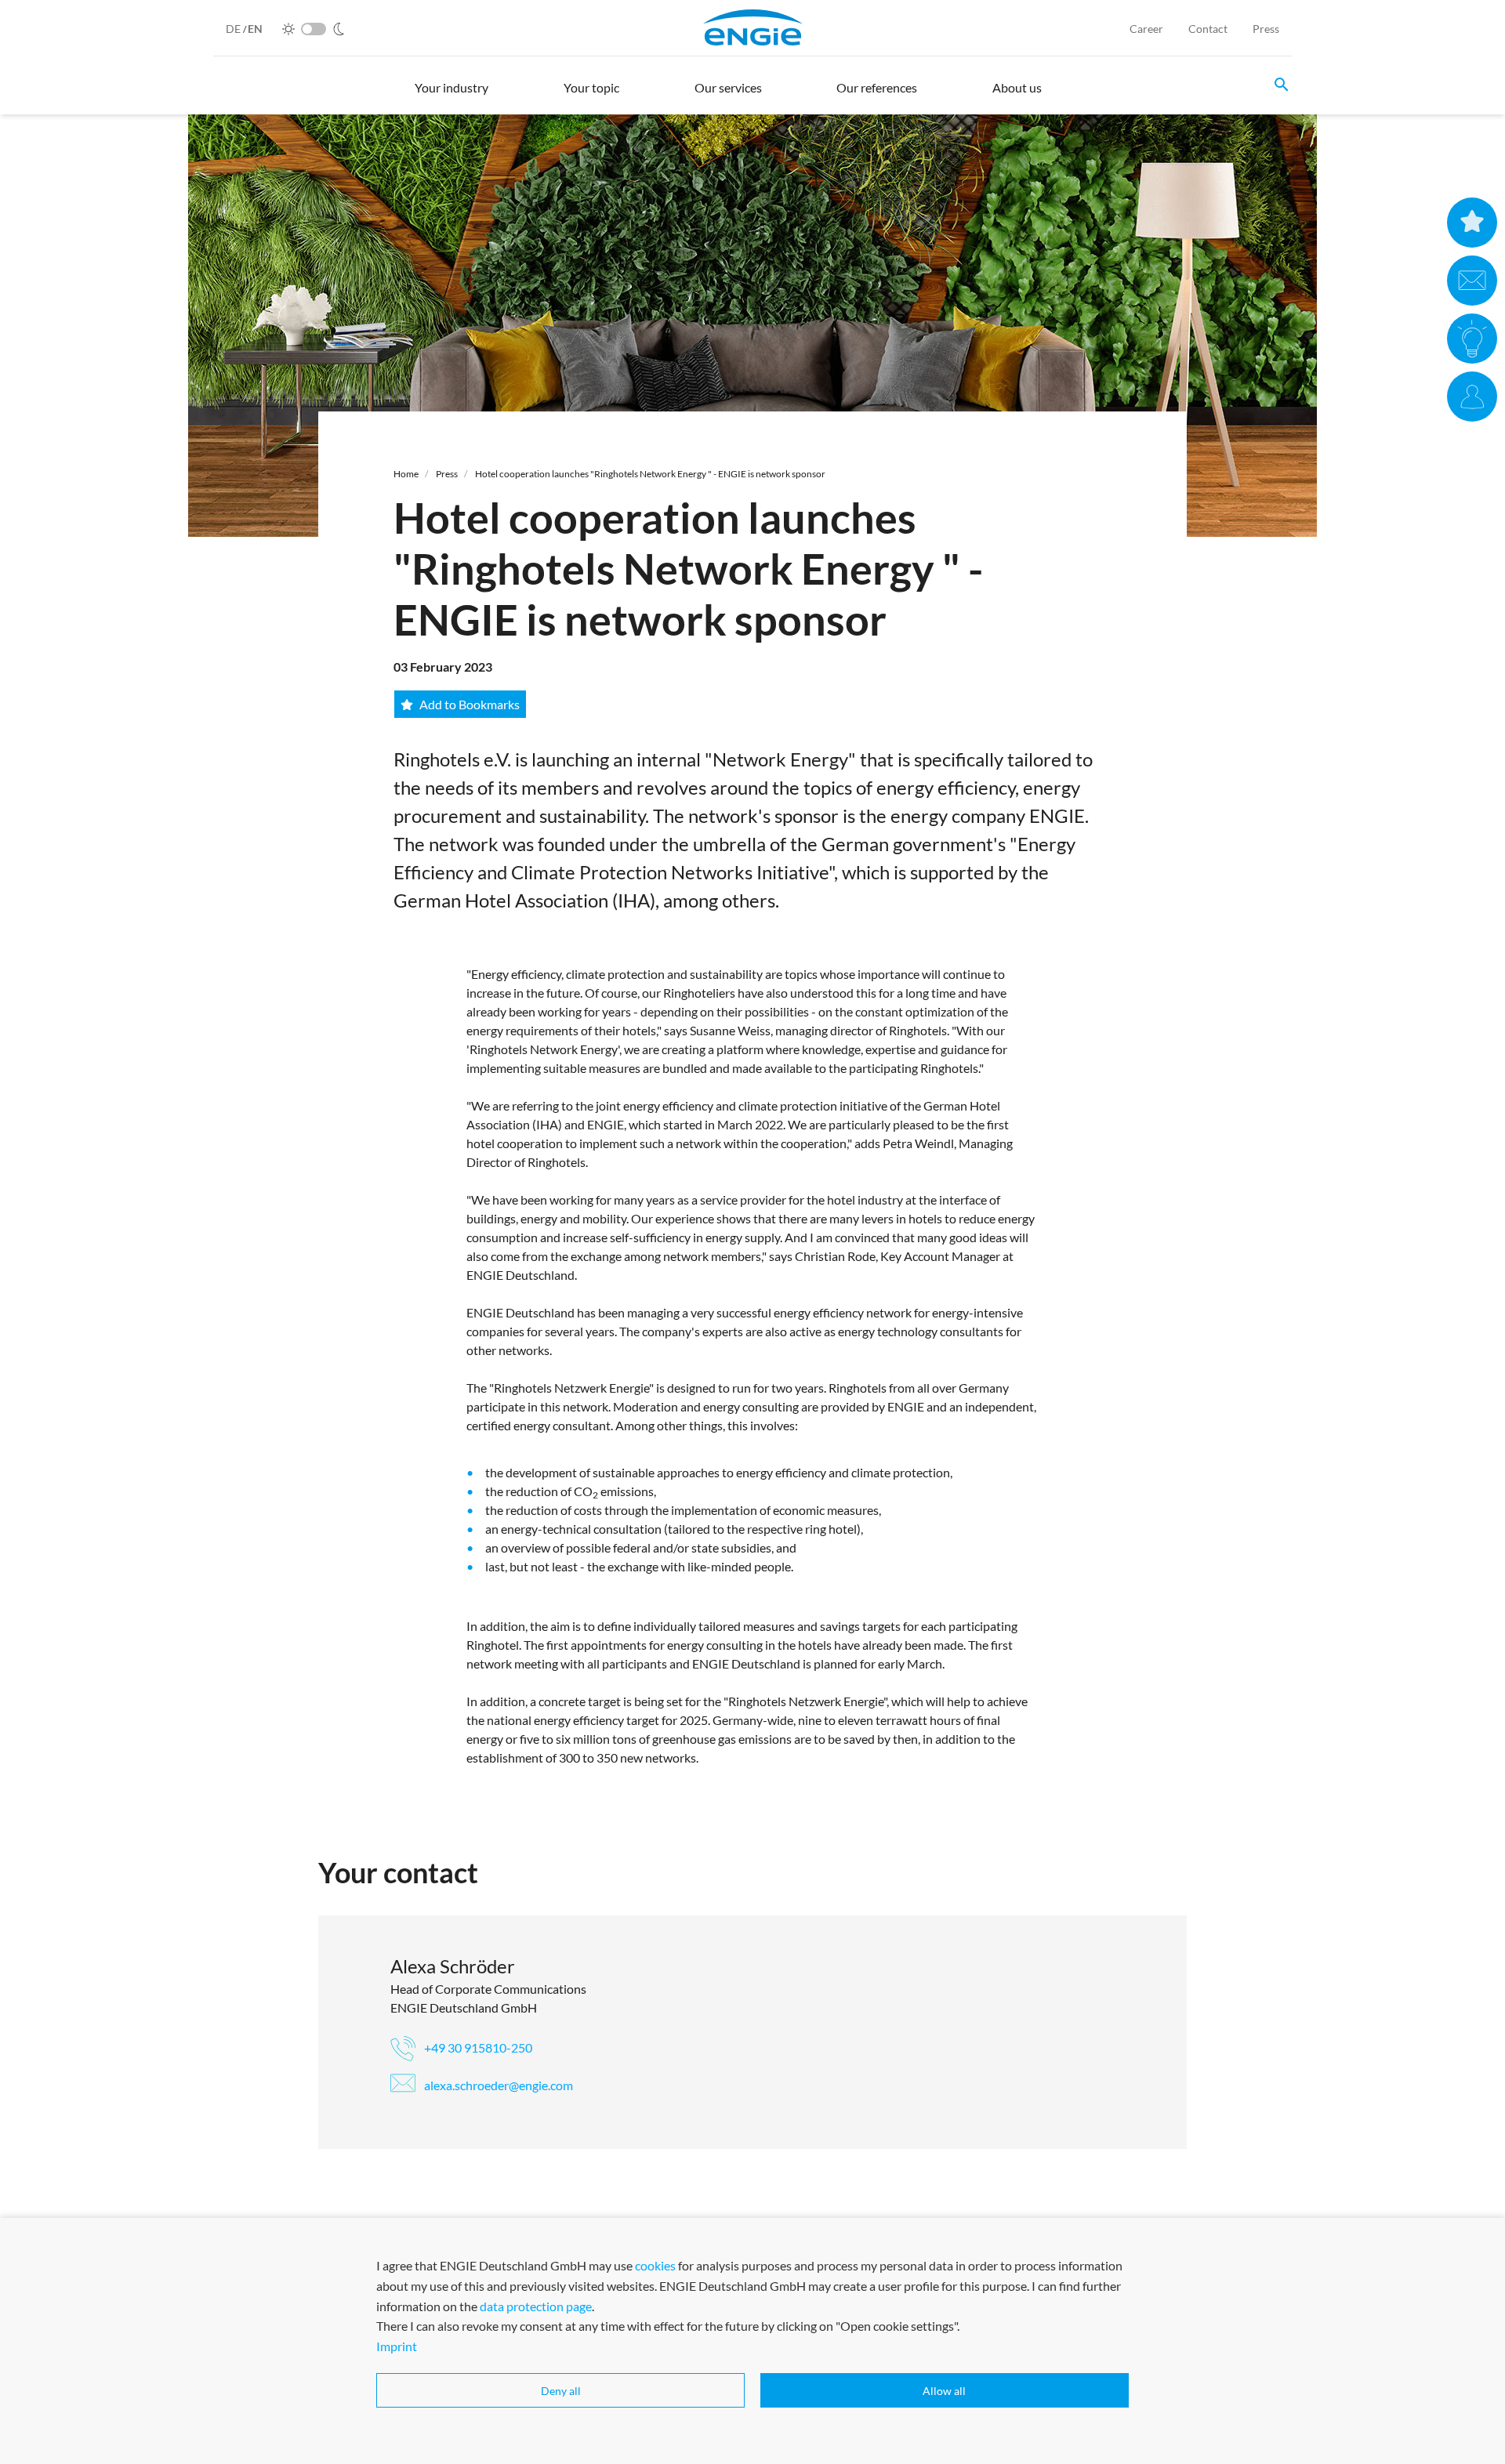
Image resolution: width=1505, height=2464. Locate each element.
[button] (451, 95)
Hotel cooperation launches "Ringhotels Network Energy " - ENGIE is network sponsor (650, 474)
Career (1146, 29)
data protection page (536, 2305)
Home (406, 474)
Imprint (397, 2345)
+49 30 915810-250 (477, 2047)
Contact (1208, 29)
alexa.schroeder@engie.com (497, 2085)
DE (234, 29)
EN (255, 29)
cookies (655, 2265)
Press (1266, 29)
